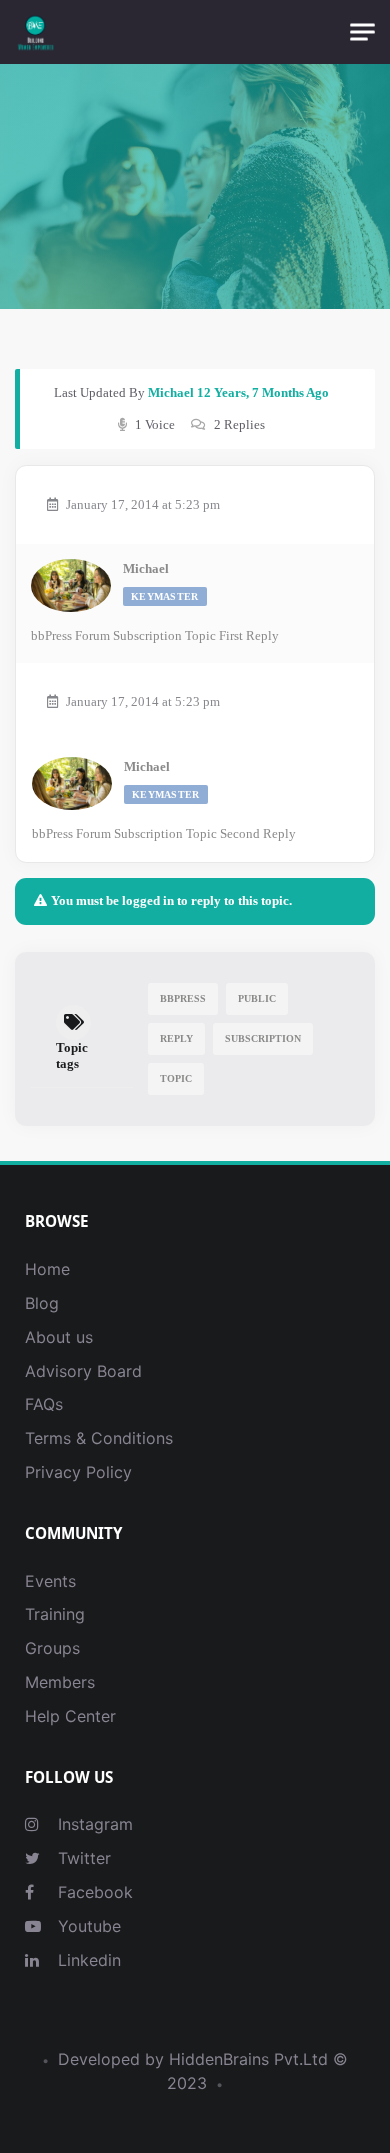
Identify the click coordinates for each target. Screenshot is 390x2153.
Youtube (87, 1926)
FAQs (44, 1404)
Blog (42, 1303)
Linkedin (87, 1960)
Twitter (82, 1858)
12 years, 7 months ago (263, 392)
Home (47, 1269)
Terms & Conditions (99, 1438)
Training (55, 1614)
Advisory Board (83, 1371)
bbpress (183, 998)
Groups (52, 1648)
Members (60, 1682)
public (257, 998)
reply (176, 1038)
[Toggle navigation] (362, 32)
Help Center (70, 1716)
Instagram (93, 1824)
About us (59, 1337)
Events (50, 1581)
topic (176, 1078)
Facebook (93, 1892)
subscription (263, 1038)
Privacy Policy (78, 1472)
